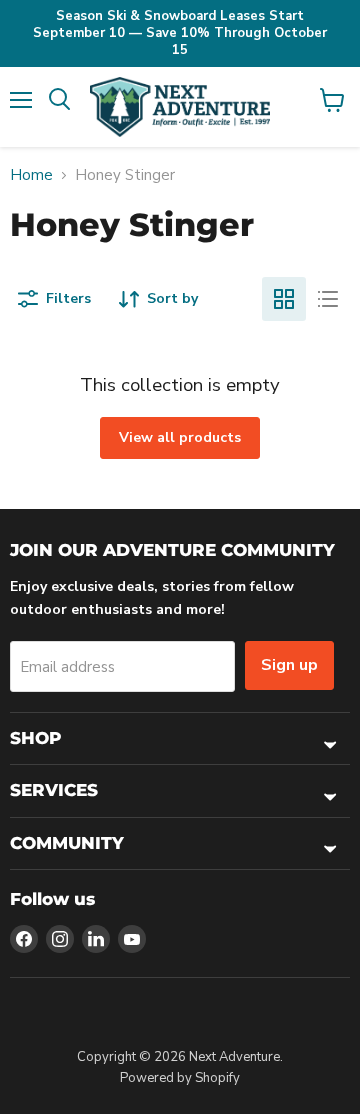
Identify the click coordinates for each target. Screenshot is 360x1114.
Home (31, 175)
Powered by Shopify (180, 1078)
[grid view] (284, 299)
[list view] (328, 299)
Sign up (289, 665)
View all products (180, 437)
